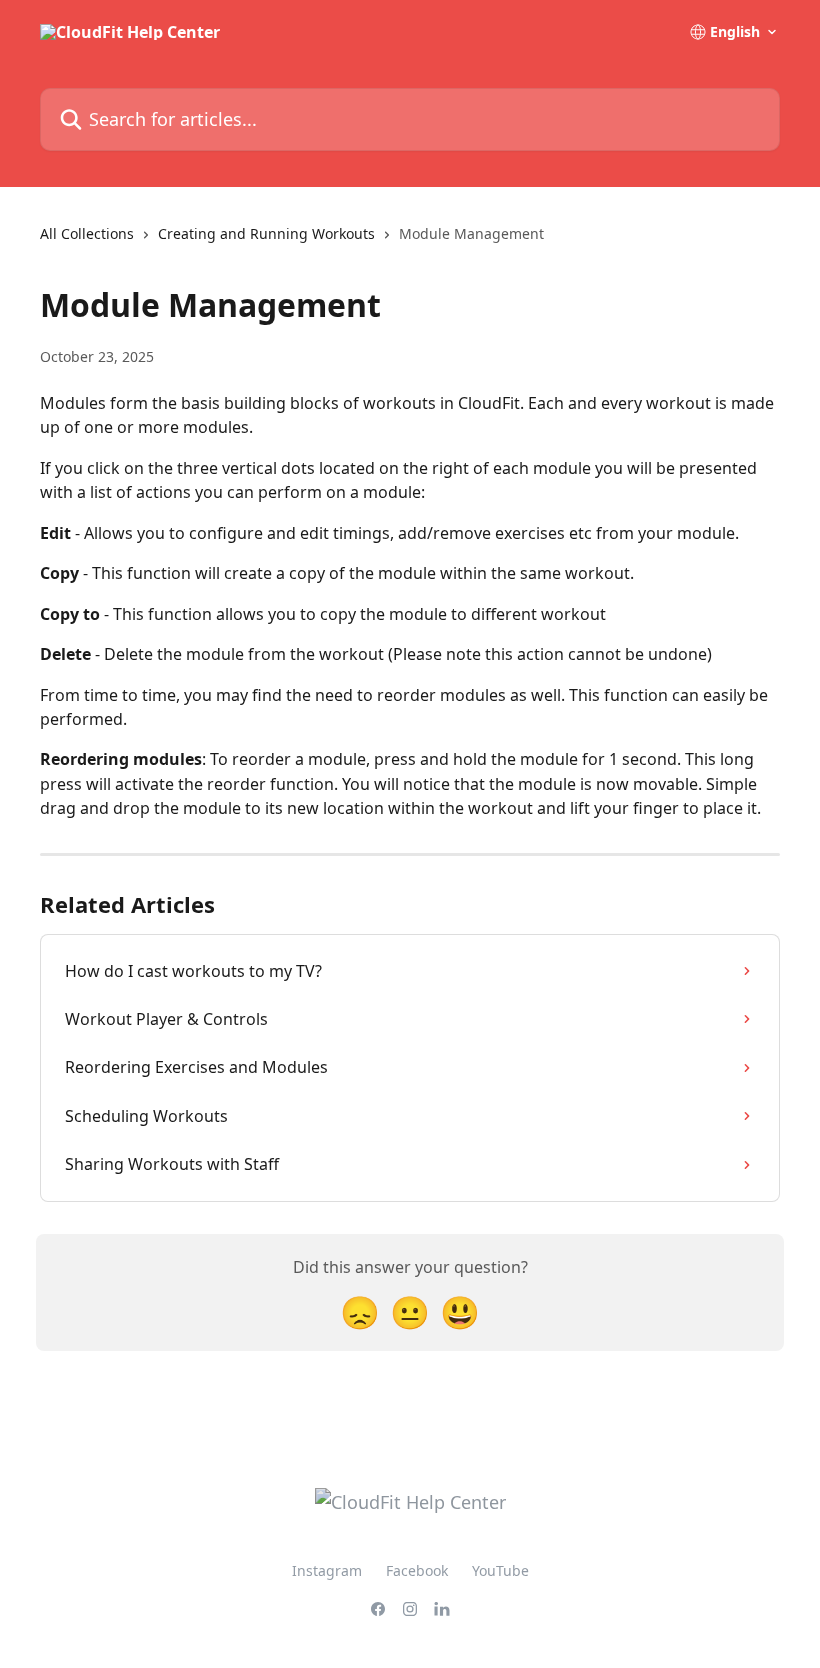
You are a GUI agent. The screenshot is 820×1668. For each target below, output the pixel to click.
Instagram (327, 1570)
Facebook (417, 1570)
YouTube (500, 1570)
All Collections (87, 233)
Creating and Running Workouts (266, 233)
